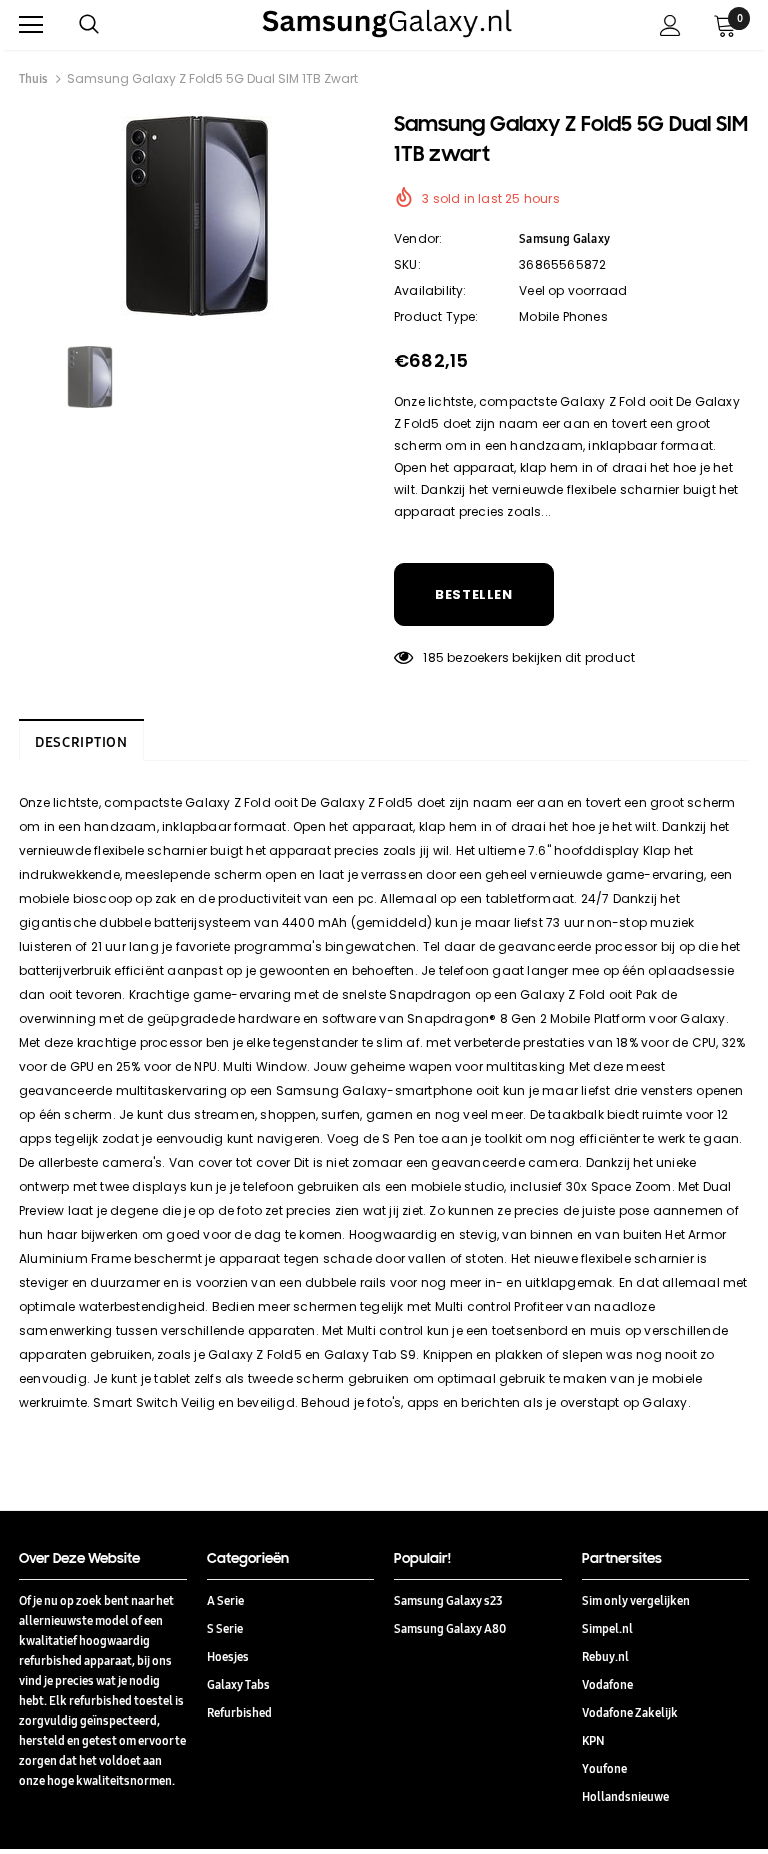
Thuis (33, 78)
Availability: (430, 290)
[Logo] (387, 24)
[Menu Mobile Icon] (31, 25)
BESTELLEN (474, 594)
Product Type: (436, 316)
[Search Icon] (109, 25)
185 (433, 657)
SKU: (407, 264)
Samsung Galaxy (564, 238)
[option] (196, 216)
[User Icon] (670, 25)
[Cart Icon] (725, 25)
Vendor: (418, 238)
